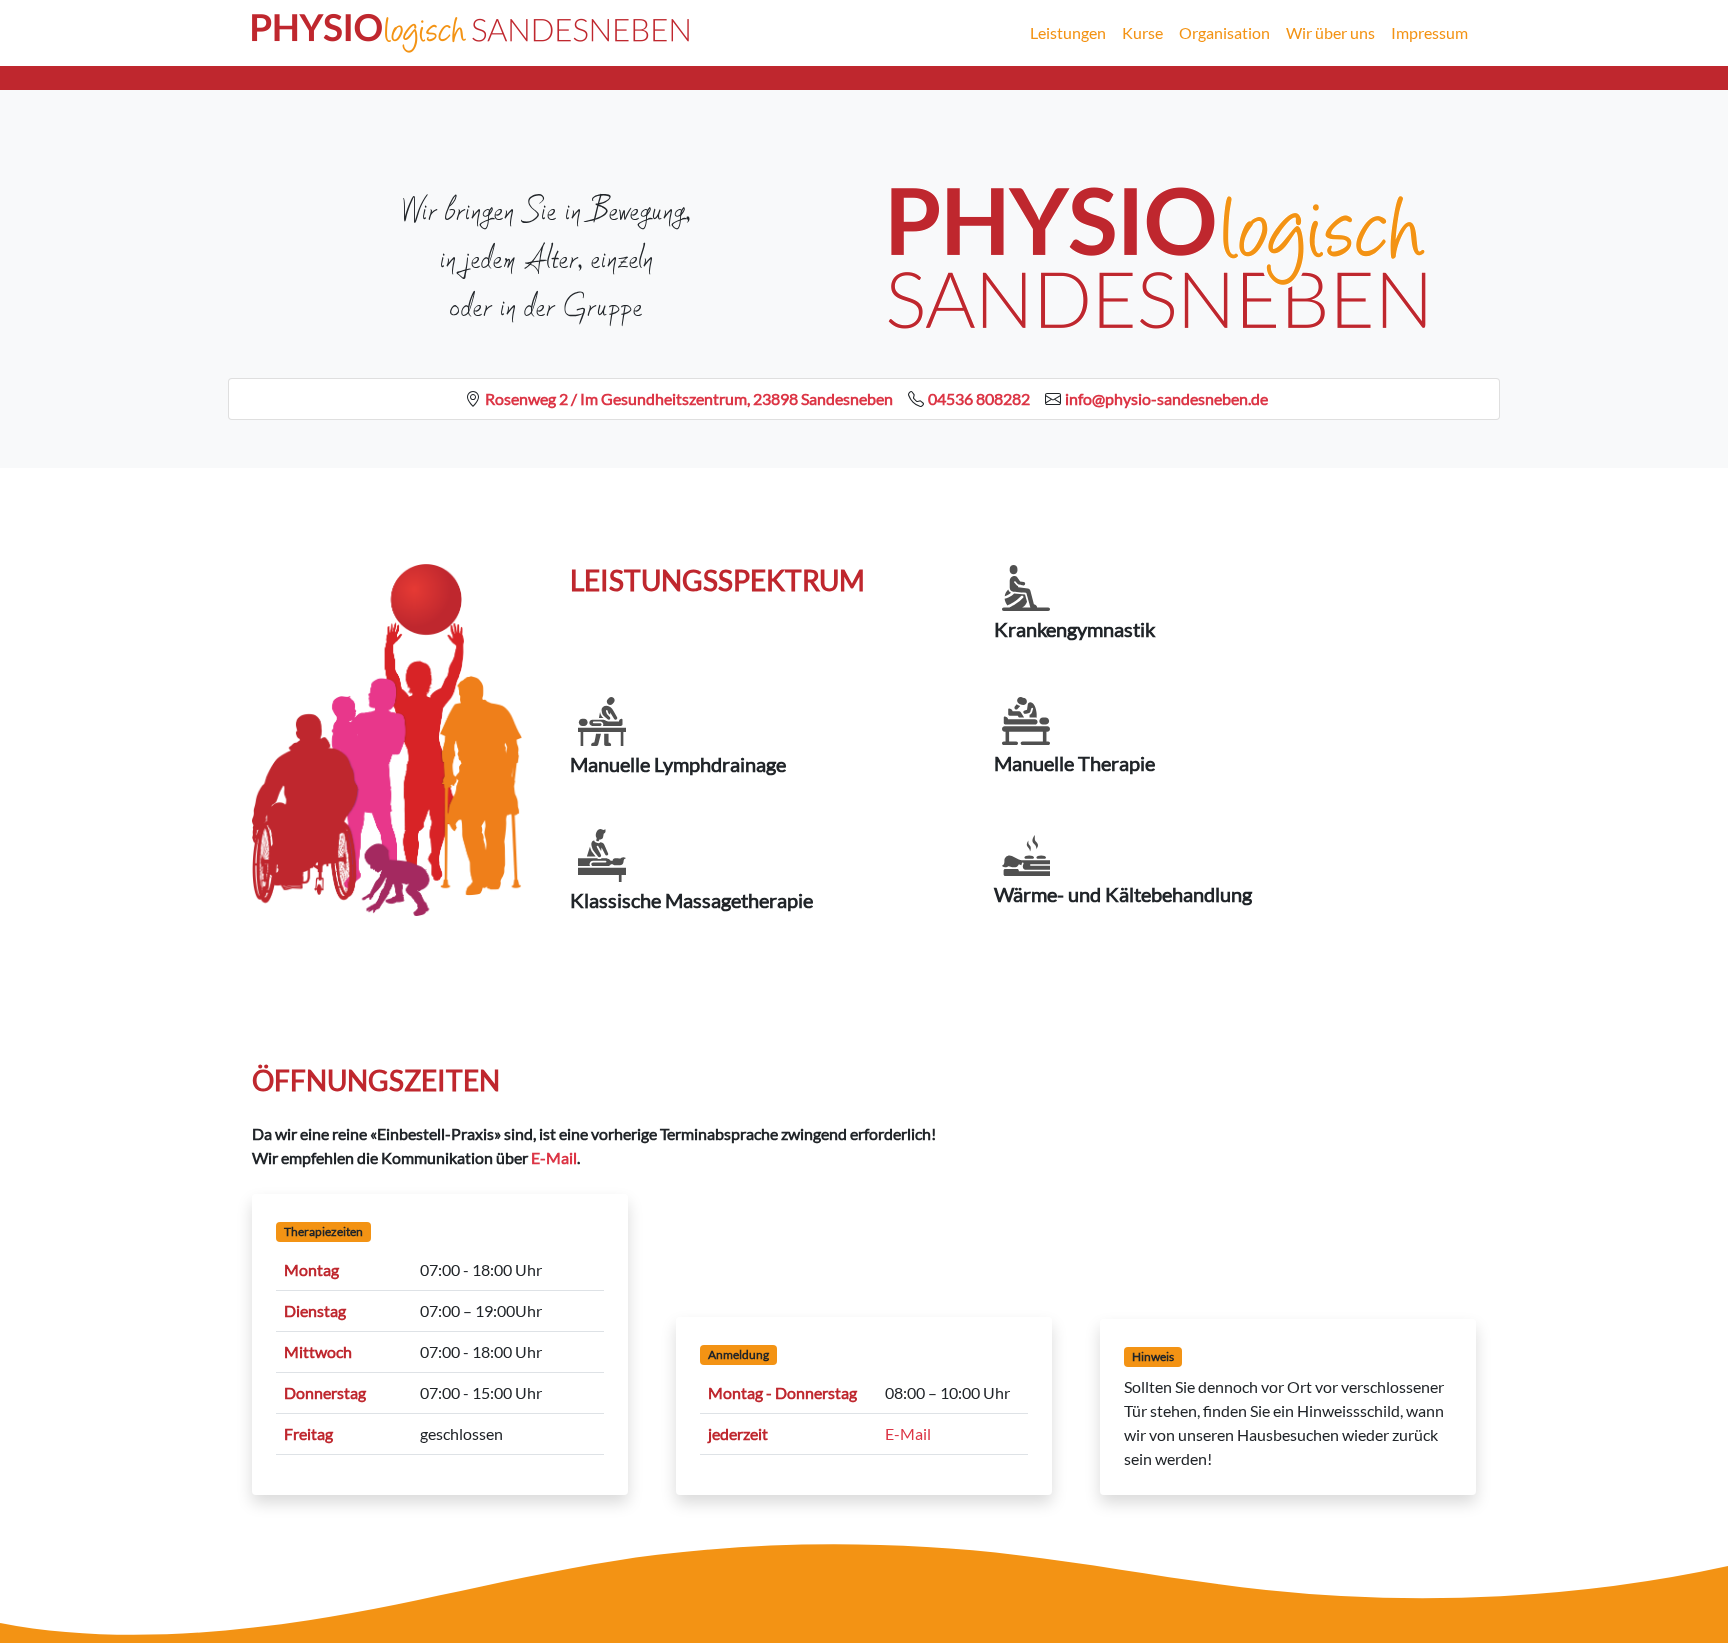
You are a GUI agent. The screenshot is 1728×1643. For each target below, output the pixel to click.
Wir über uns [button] (1330, 32)
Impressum (1429, 32)
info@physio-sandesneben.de (1166, 398)
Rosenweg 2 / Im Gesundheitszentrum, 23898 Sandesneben (689, 398)
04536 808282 (979, 398)
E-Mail (554, 1157)
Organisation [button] (1224, 32)
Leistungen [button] (1068, 32)
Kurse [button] (1142, 32)
